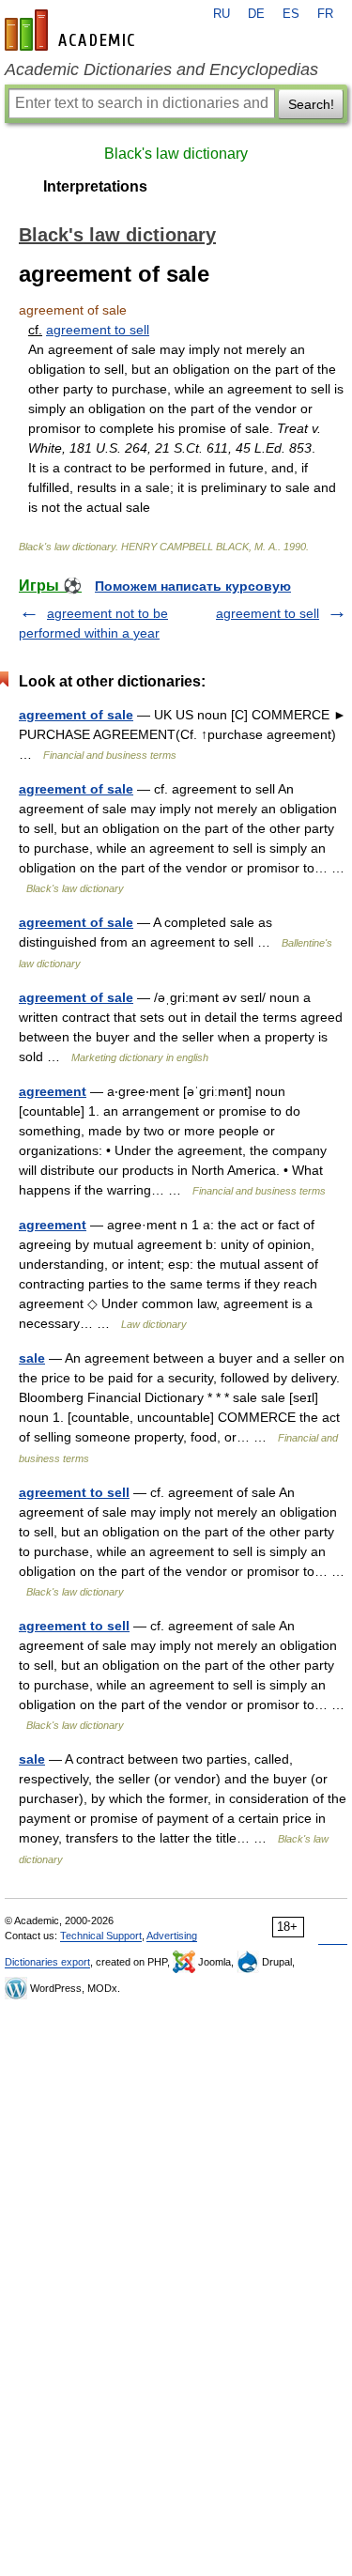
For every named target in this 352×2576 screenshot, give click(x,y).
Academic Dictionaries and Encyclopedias (161, 69)
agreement (53, 1091)
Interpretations (95, 186)
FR (325, 14)
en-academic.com (72, 30)
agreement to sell (98, 330)
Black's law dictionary (176, 154)
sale (32, 1358)
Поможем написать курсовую (193, 586)
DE (256, 14)
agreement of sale (76, 715)
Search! (311, 104)
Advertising (172, 1936)
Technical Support (101, 1936)
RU (222, 14)
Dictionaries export (47, 1962)
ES (291, 14)
